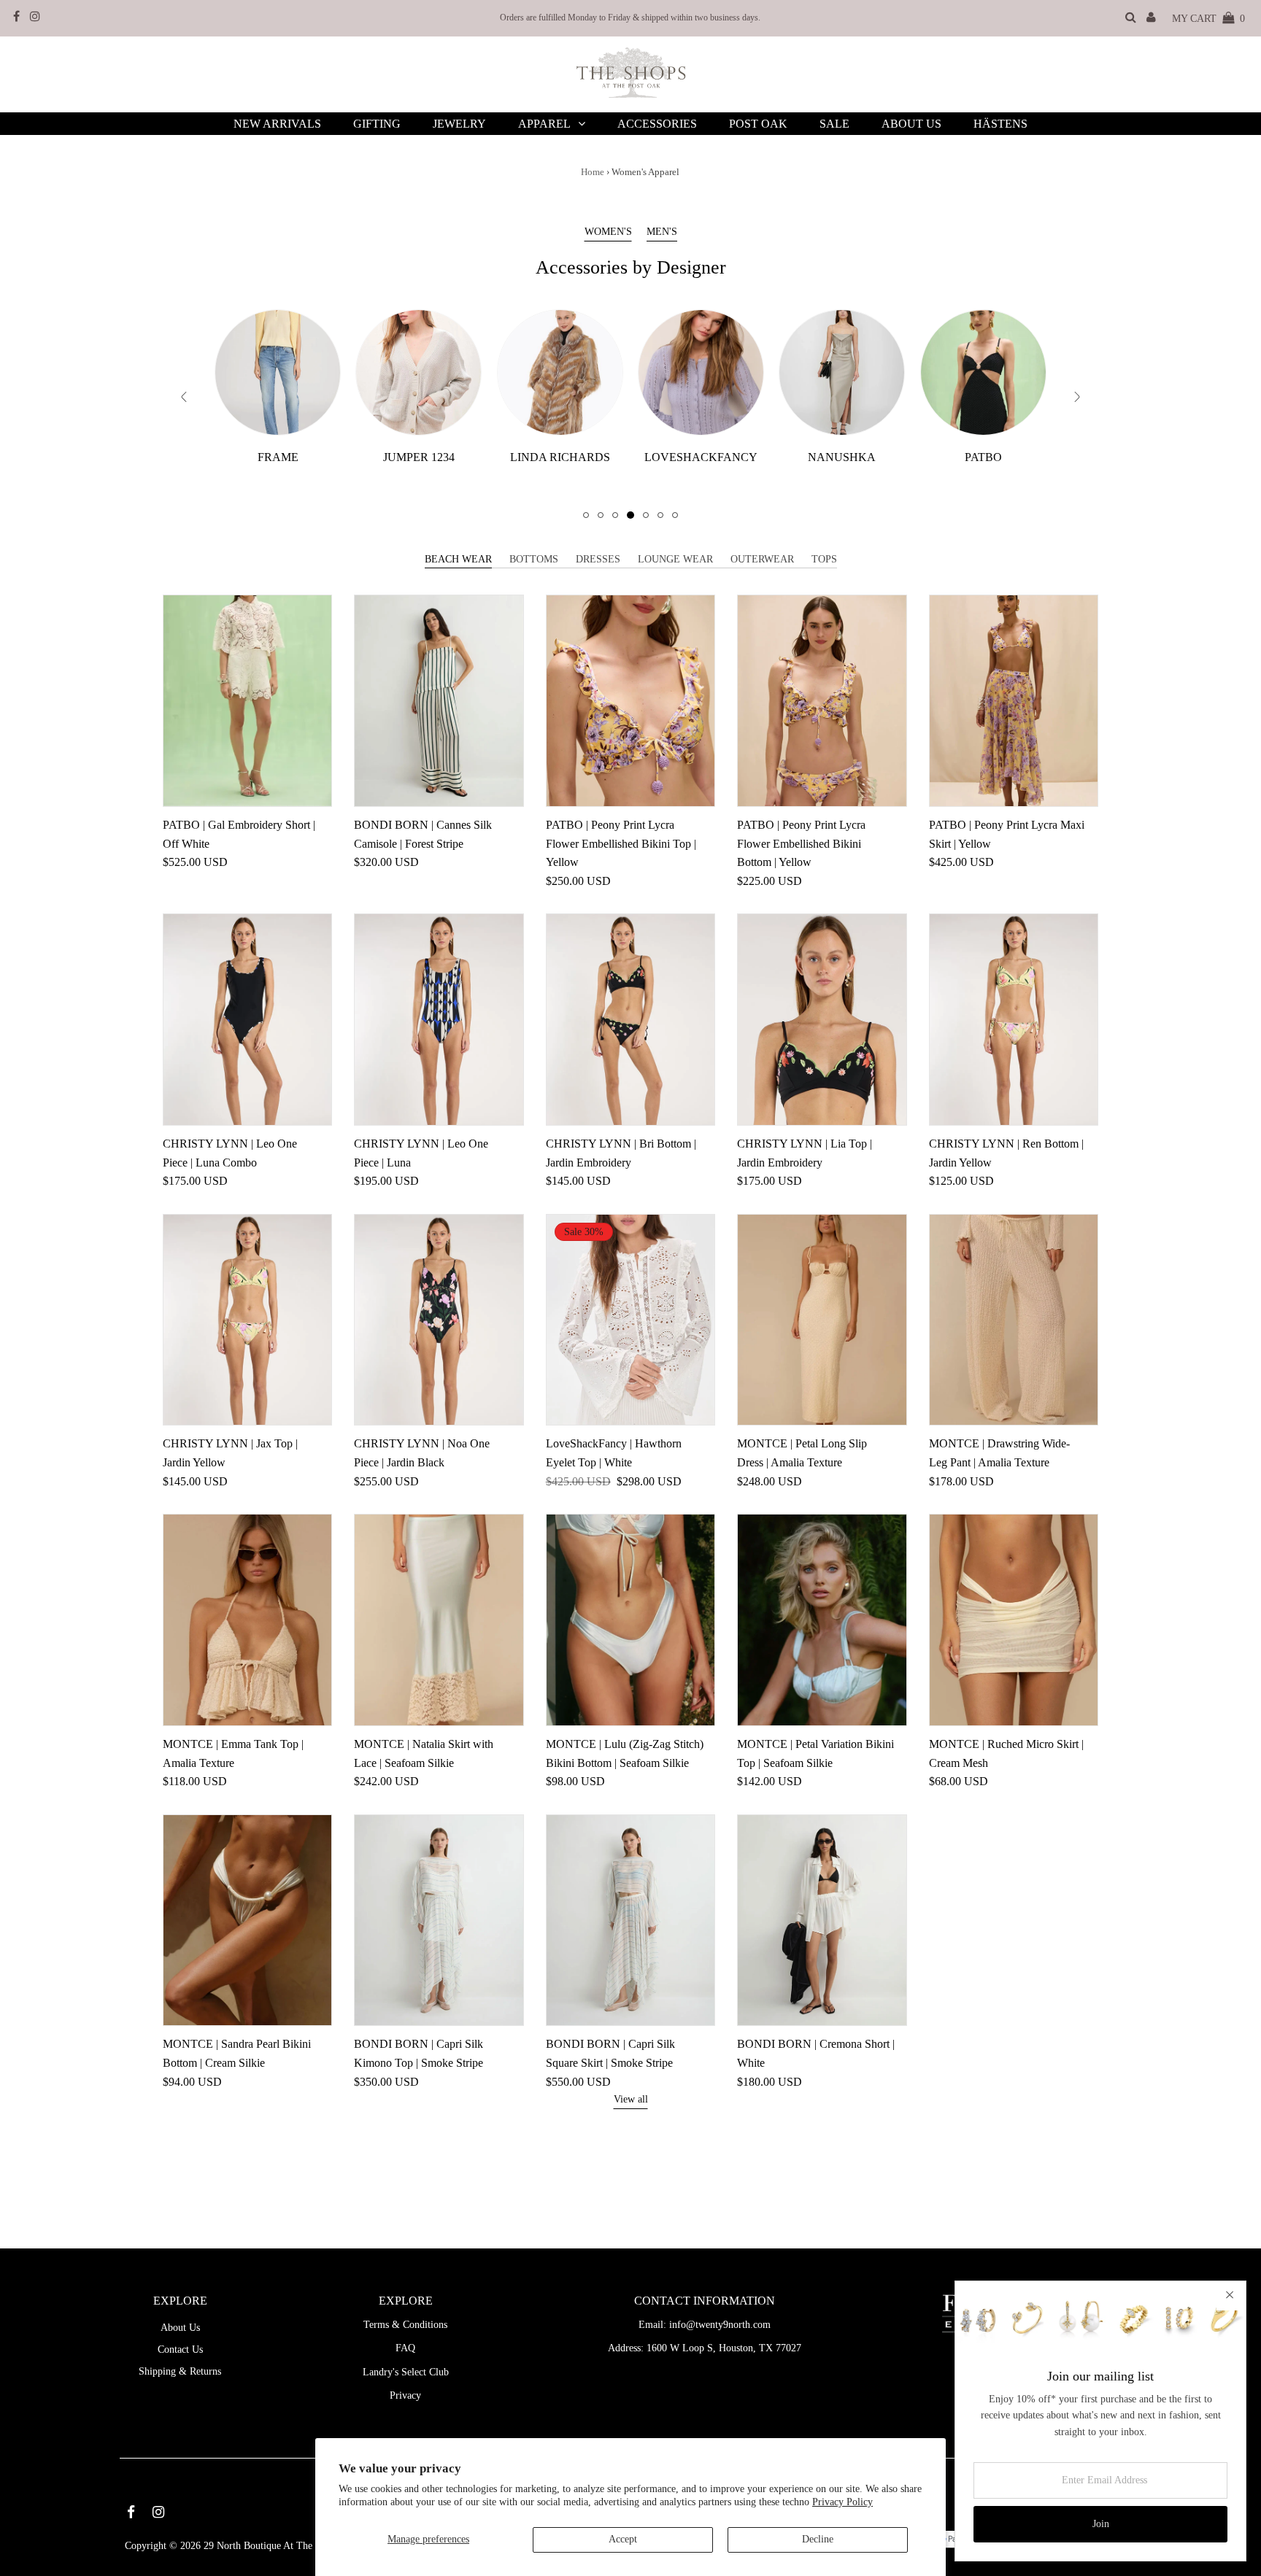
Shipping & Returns (180, 2371)
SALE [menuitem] (834, 124)
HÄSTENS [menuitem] (1000, 124)
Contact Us (180, 2349)
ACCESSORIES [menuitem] (657, 124)
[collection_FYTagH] (842, 372)
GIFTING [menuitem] (377, 124)
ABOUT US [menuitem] (911, 124)
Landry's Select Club (406, 2372)
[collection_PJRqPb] (701, 372)
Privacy (405, 2395)
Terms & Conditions (405, 2325)
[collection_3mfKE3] (419, 372)
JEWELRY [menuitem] (459, 124)
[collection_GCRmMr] (560, 372)
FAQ (405, 2348)
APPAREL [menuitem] (544, 124)
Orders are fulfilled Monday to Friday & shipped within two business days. (630, 18)
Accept (623, 2539)
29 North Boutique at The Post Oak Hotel (291, 2546)
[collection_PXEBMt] (278, 372)
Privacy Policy (842, 2502)
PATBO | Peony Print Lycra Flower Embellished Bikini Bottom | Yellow (801, 843)
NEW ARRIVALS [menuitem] (277, 124)
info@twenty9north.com (720, 2325)
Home (593, 172)
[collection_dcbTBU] (983, 372)
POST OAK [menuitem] (758, 124)
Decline (818, 2539)
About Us (180, 2328)
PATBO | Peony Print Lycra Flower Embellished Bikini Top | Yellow (621, 843)
